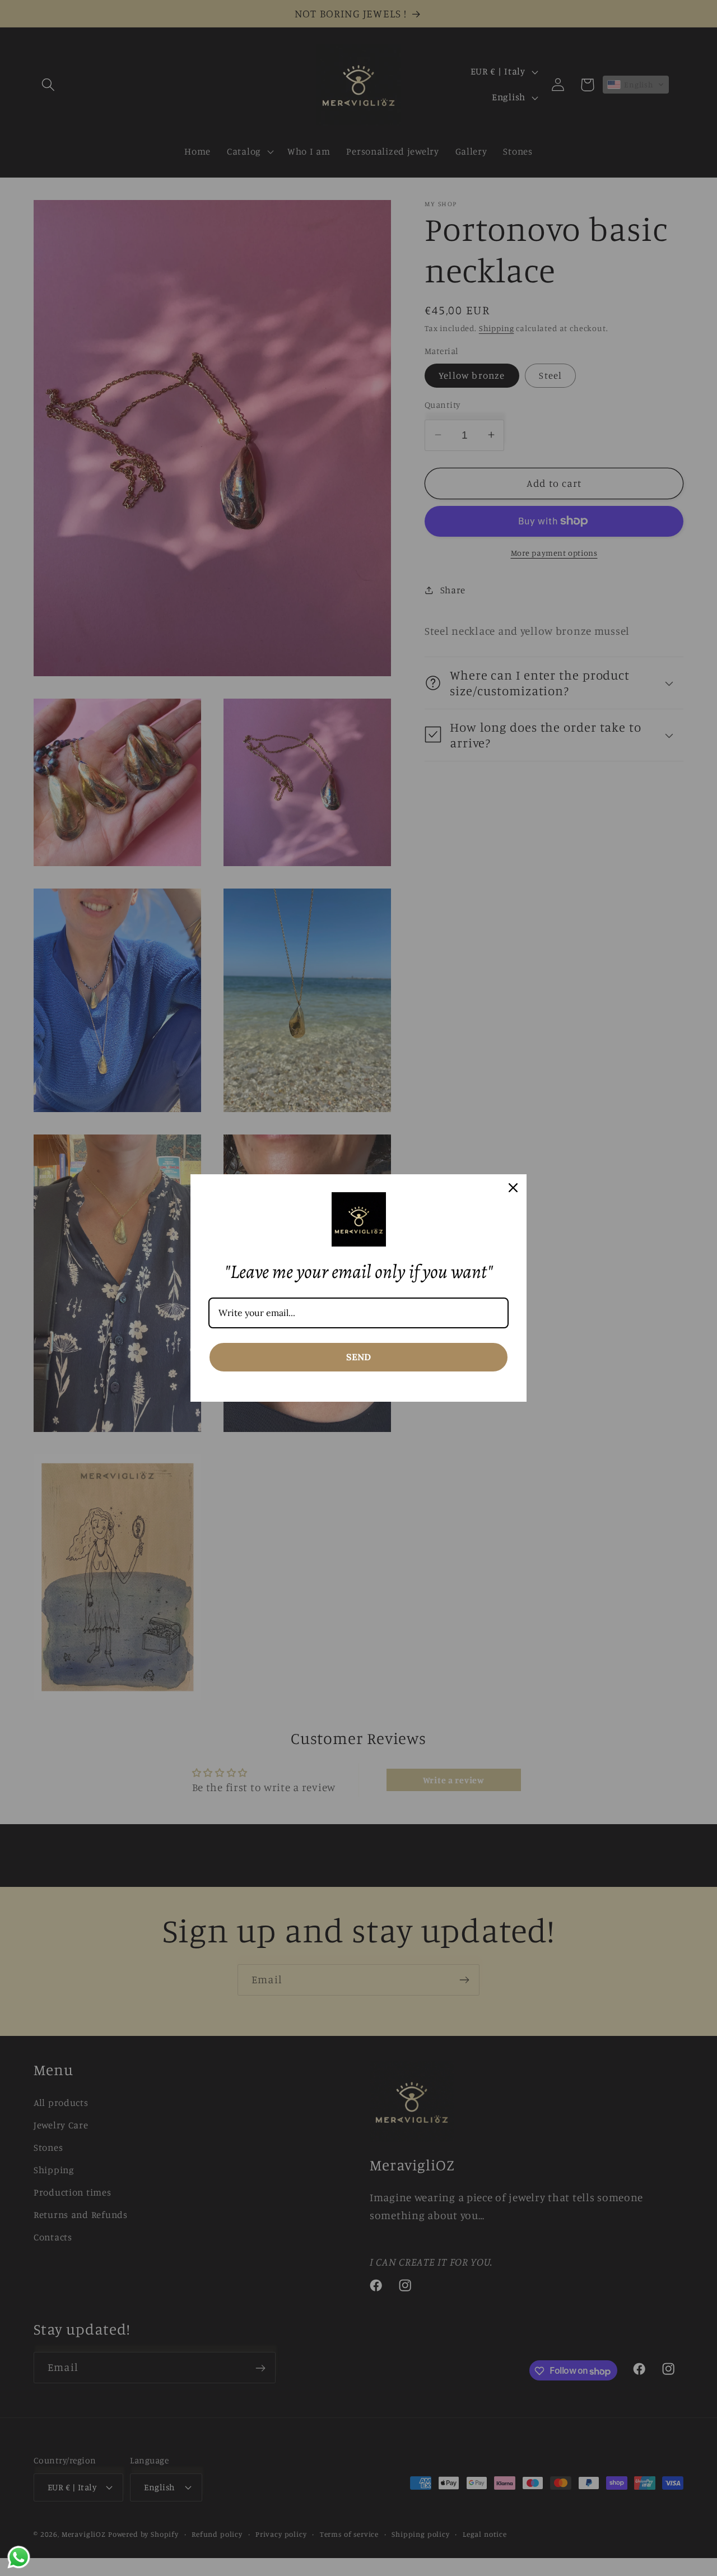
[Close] (513, 1188)
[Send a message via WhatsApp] (19, 2557)
